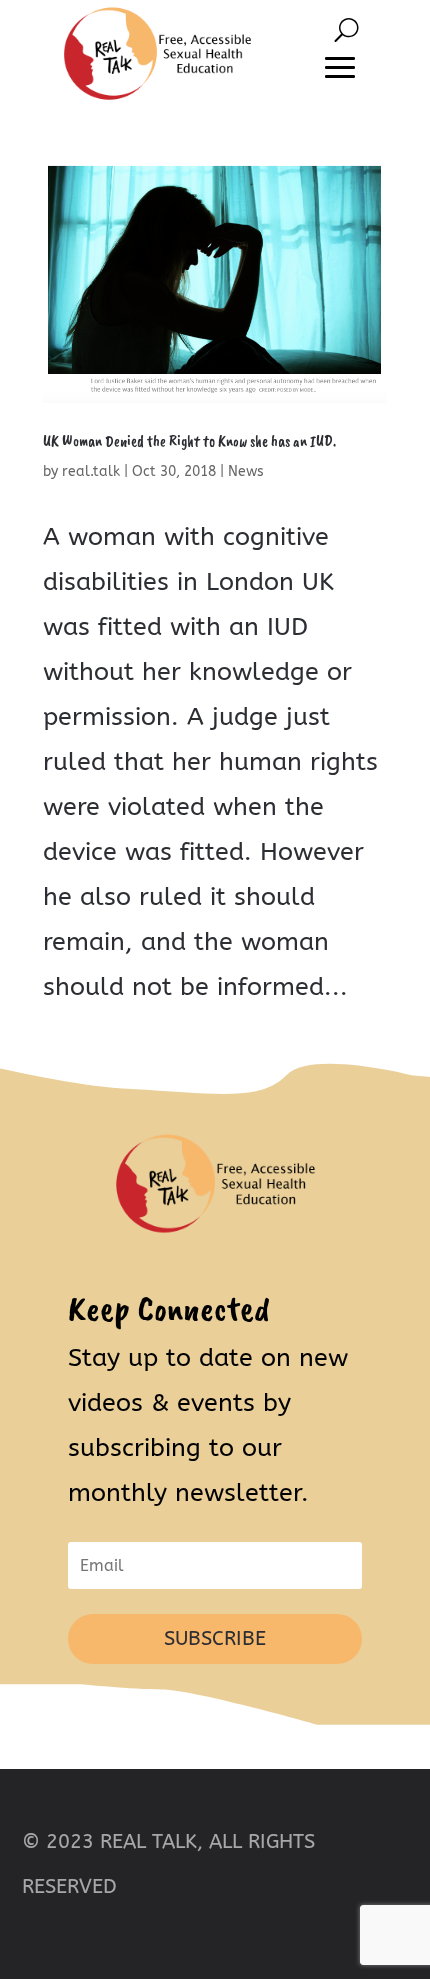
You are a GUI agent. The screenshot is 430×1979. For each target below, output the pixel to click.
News (246, 471)
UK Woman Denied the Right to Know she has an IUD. (189, 441)
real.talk (91, 471)
